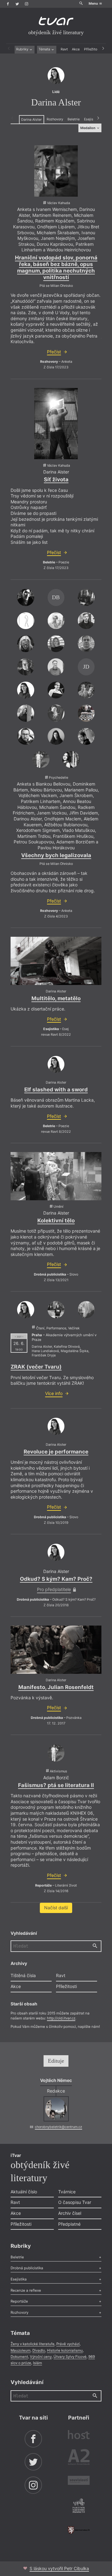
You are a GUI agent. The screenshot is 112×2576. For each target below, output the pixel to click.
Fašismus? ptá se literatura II (56, 1785)
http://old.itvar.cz (61, 2018)
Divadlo (39, 2350)
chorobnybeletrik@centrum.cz (58, 2127)
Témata (45, 49)
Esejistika (92, 119)
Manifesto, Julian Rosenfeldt (56, 1687)
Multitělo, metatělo (56, 998)
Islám (37, 2363)
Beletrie (74, 119)
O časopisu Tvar (75, 2202)
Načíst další (56, 1908)
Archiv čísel (70, 2213)
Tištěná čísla (23, 1975)
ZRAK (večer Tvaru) (36, 1367)
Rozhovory (55, 119)
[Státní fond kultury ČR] (79, 2530)
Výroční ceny (41, 2357)
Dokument (19, 2357)
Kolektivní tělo (56, 1220)
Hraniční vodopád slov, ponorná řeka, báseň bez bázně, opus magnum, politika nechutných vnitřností (56, 268)
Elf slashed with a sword (56, 1090)
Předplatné (69, 2224)
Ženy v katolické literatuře (33, 2344)
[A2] (79, 2458)
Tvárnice (67, 2192)
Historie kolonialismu (65, 2350)
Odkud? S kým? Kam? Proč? (56, 1579)
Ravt (64, 49)
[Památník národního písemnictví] (79, 2506)
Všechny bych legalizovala (56, 855)
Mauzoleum (21, 2350)
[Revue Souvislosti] (79, 2481)
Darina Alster (31, 120)
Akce (76, 49)
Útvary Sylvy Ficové (70, 2357)
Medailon (88, 128)
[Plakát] (56, 171)
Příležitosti (93, 49)
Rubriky (23, 49)
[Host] (79, 2435)
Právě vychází (68, 2344)
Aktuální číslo (24, 2192)
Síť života (56, 479)
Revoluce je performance (56, 1452)
